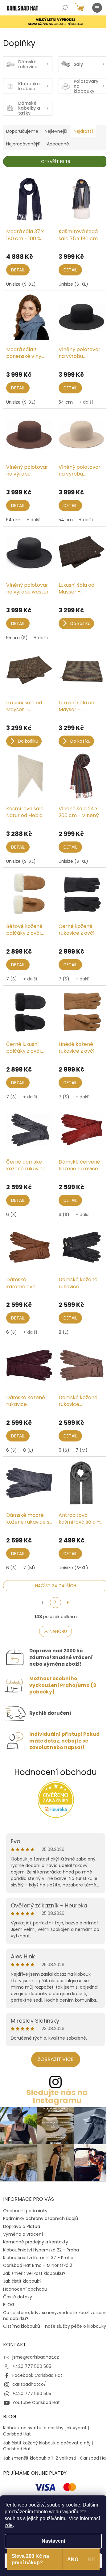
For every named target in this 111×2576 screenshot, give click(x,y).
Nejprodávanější (23, 144)
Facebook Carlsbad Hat (37, 2375)
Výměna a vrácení (23, 2234)
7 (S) (12, 979)
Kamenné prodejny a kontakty (36, 2242)
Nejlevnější (56, 131)
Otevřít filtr (56, 162)
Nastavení (53, 2541)
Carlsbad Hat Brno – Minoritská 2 (38, 2265)
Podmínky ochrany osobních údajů (41, 2218)
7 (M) (82, 1450)
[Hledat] (65, 8)
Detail (18, 270)
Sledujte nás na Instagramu (57, 2096)
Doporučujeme (22, 131)
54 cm (66, 402)
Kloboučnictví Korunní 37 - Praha (38, 2258)
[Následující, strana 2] (55, 1603)
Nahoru (58, 1631)
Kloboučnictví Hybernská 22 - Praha (41, 2250)
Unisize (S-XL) (21, 284)
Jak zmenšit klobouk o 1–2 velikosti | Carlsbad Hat (55, 2458)
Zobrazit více (56, 2059)
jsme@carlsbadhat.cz (36, 2357)
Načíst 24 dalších (56, 1586)
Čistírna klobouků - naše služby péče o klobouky (55, 2326)
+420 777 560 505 (32, 2366)
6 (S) (12, 1215)
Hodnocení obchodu (55, 1772)
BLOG (9, 2305)
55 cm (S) (17, 638)
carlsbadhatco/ (29, 2384)
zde (9, 2525)
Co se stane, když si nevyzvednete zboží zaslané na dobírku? (55, 2316)
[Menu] (97, 8)
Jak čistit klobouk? (22, 2281)
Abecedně (58, 144)
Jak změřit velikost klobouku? (34, 2273)
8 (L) (64, 1332)
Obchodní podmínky (25, 2211)
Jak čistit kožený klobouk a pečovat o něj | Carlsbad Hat (48, 2446)
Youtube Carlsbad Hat (36, 2402)
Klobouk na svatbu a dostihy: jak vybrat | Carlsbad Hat (46, 2431)
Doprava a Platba (22, 2226)
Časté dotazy (18, 2297)
